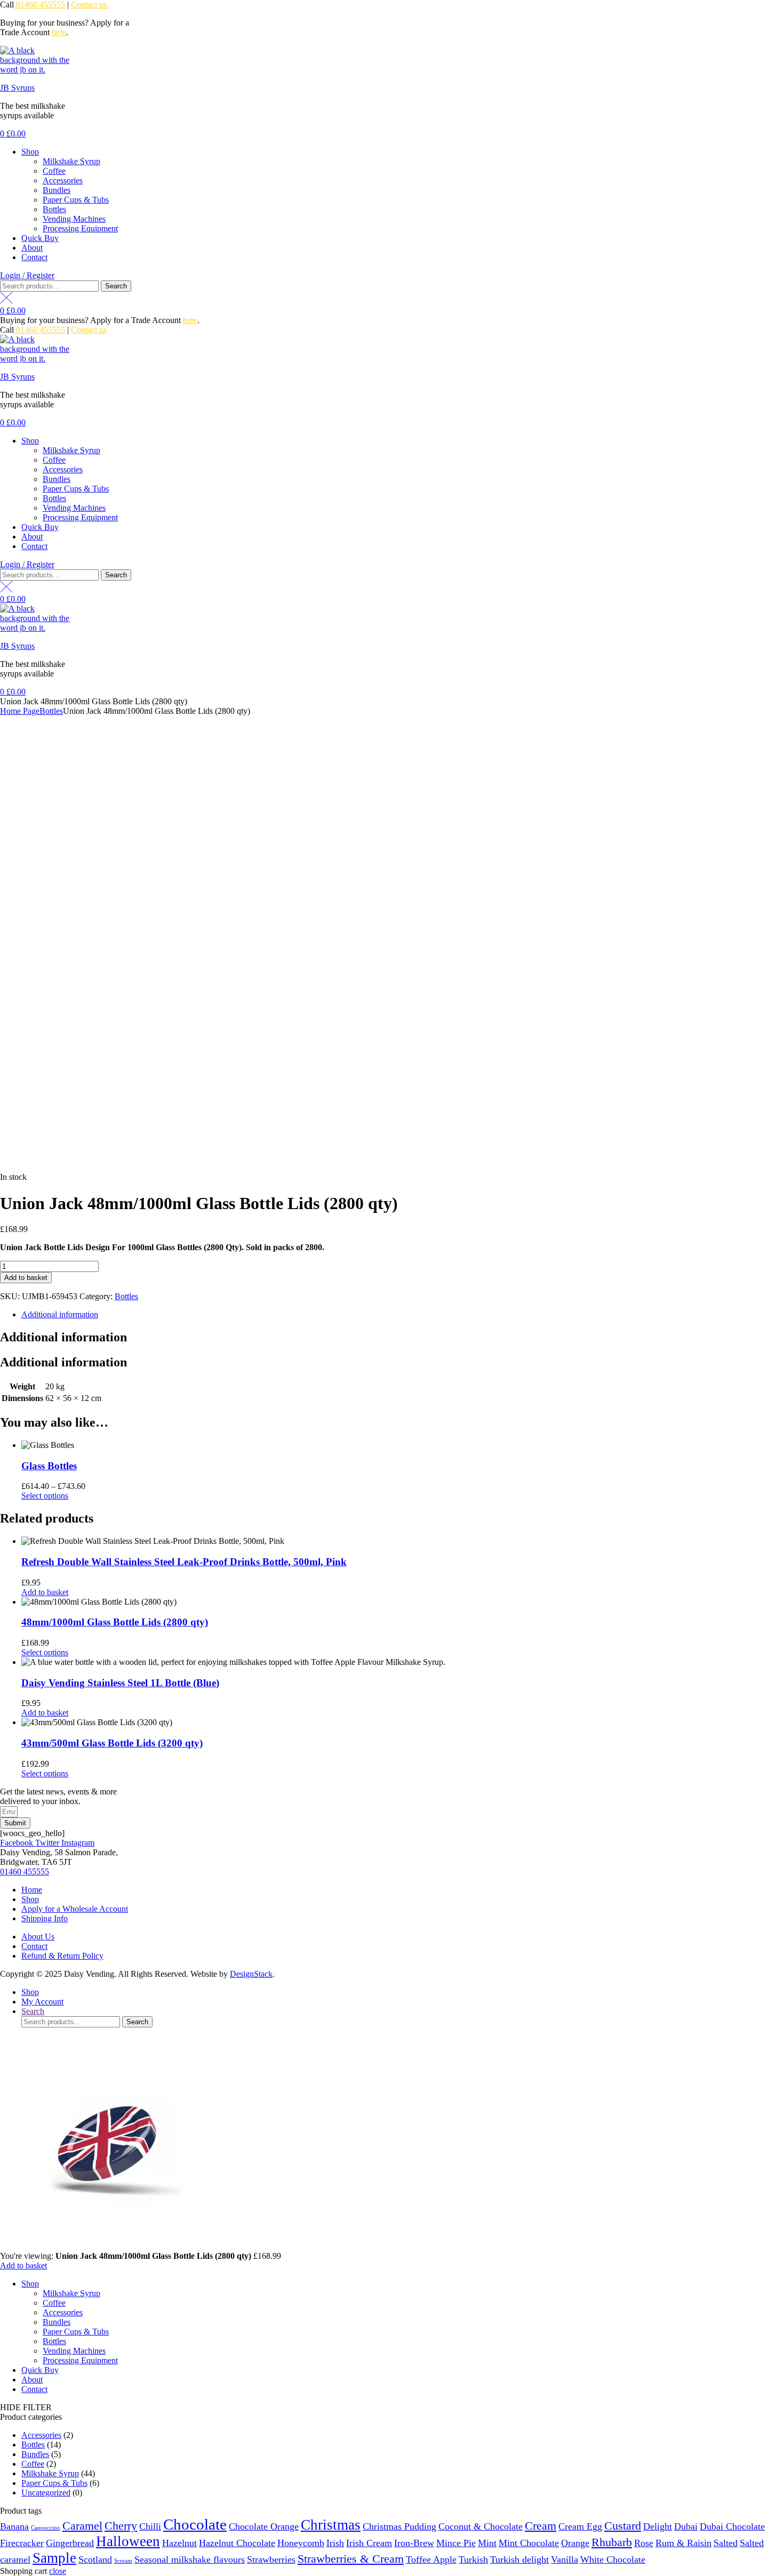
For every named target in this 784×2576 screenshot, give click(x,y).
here (59, 32)
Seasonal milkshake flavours (190, 2559)
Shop (30, 152)
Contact (34, 257)
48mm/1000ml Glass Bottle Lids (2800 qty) (115, 1622)
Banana (14, 2526)
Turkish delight (519, 2559)
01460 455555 (39, 5)
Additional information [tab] (63, 1337)
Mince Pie (456, 2543)
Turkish (473, 2559)
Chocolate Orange (264, 2526)
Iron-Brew (414, 2543)
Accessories (63, 180)
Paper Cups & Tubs (76, 200)
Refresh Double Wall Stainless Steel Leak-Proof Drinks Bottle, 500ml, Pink (184, 1562)
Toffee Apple (431, 2559)
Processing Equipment (80, 228)
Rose (644, 2543)
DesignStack (251, 1974)
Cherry (121, 2526)
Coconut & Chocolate (481, 2526)
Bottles (54, 209)
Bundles (57, 190)
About (32, 248)
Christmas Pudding (399, 2526)
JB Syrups (17, 88)
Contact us (90, 5)
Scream (123, 2561)
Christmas (331, 2525)
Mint (487, 2543)
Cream (541, 2526)
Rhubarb (612, 2542)
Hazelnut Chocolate (237, 2543)
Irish (335, 2543)
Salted (726, 2543)
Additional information (60, 1314)
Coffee (54, 171)
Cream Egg (580, 2526)
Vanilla (565, 2559)
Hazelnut (179, 2543)
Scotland (95, 2559)
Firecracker (22, 2543)
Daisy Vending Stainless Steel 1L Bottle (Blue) (120, 1683)
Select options (45, 1496)
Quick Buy (40, 238)
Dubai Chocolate (732, 2526)
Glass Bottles (49, 1466)
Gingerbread (70, 2543)
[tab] (403, 1315)
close (58, 2571)
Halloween (128, 2541)
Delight (658, 2526)
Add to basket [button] (45, 1592)
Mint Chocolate (529, 2543)
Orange (575, 2543)
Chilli (150, 2526)
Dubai (686, 2526)
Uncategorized (46, 2493)
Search (116, 286)
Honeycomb (301, 2543)
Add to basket (26, 1278)
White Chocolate (613, 2559)
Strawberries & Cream (351, 2559)
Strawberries (271, 2559)
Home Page (20, 711)
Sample (54, 2558)
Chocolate (195, 2524)
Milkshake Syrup (71, 161)
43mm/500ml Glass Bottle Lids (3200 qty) (112, 1743)
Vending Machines (74, 219)
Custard (623, 2526)
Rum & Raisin (683, 2543)
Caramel (82, 2526)
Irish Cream (369, 2543)
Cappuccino (46, 2528)
